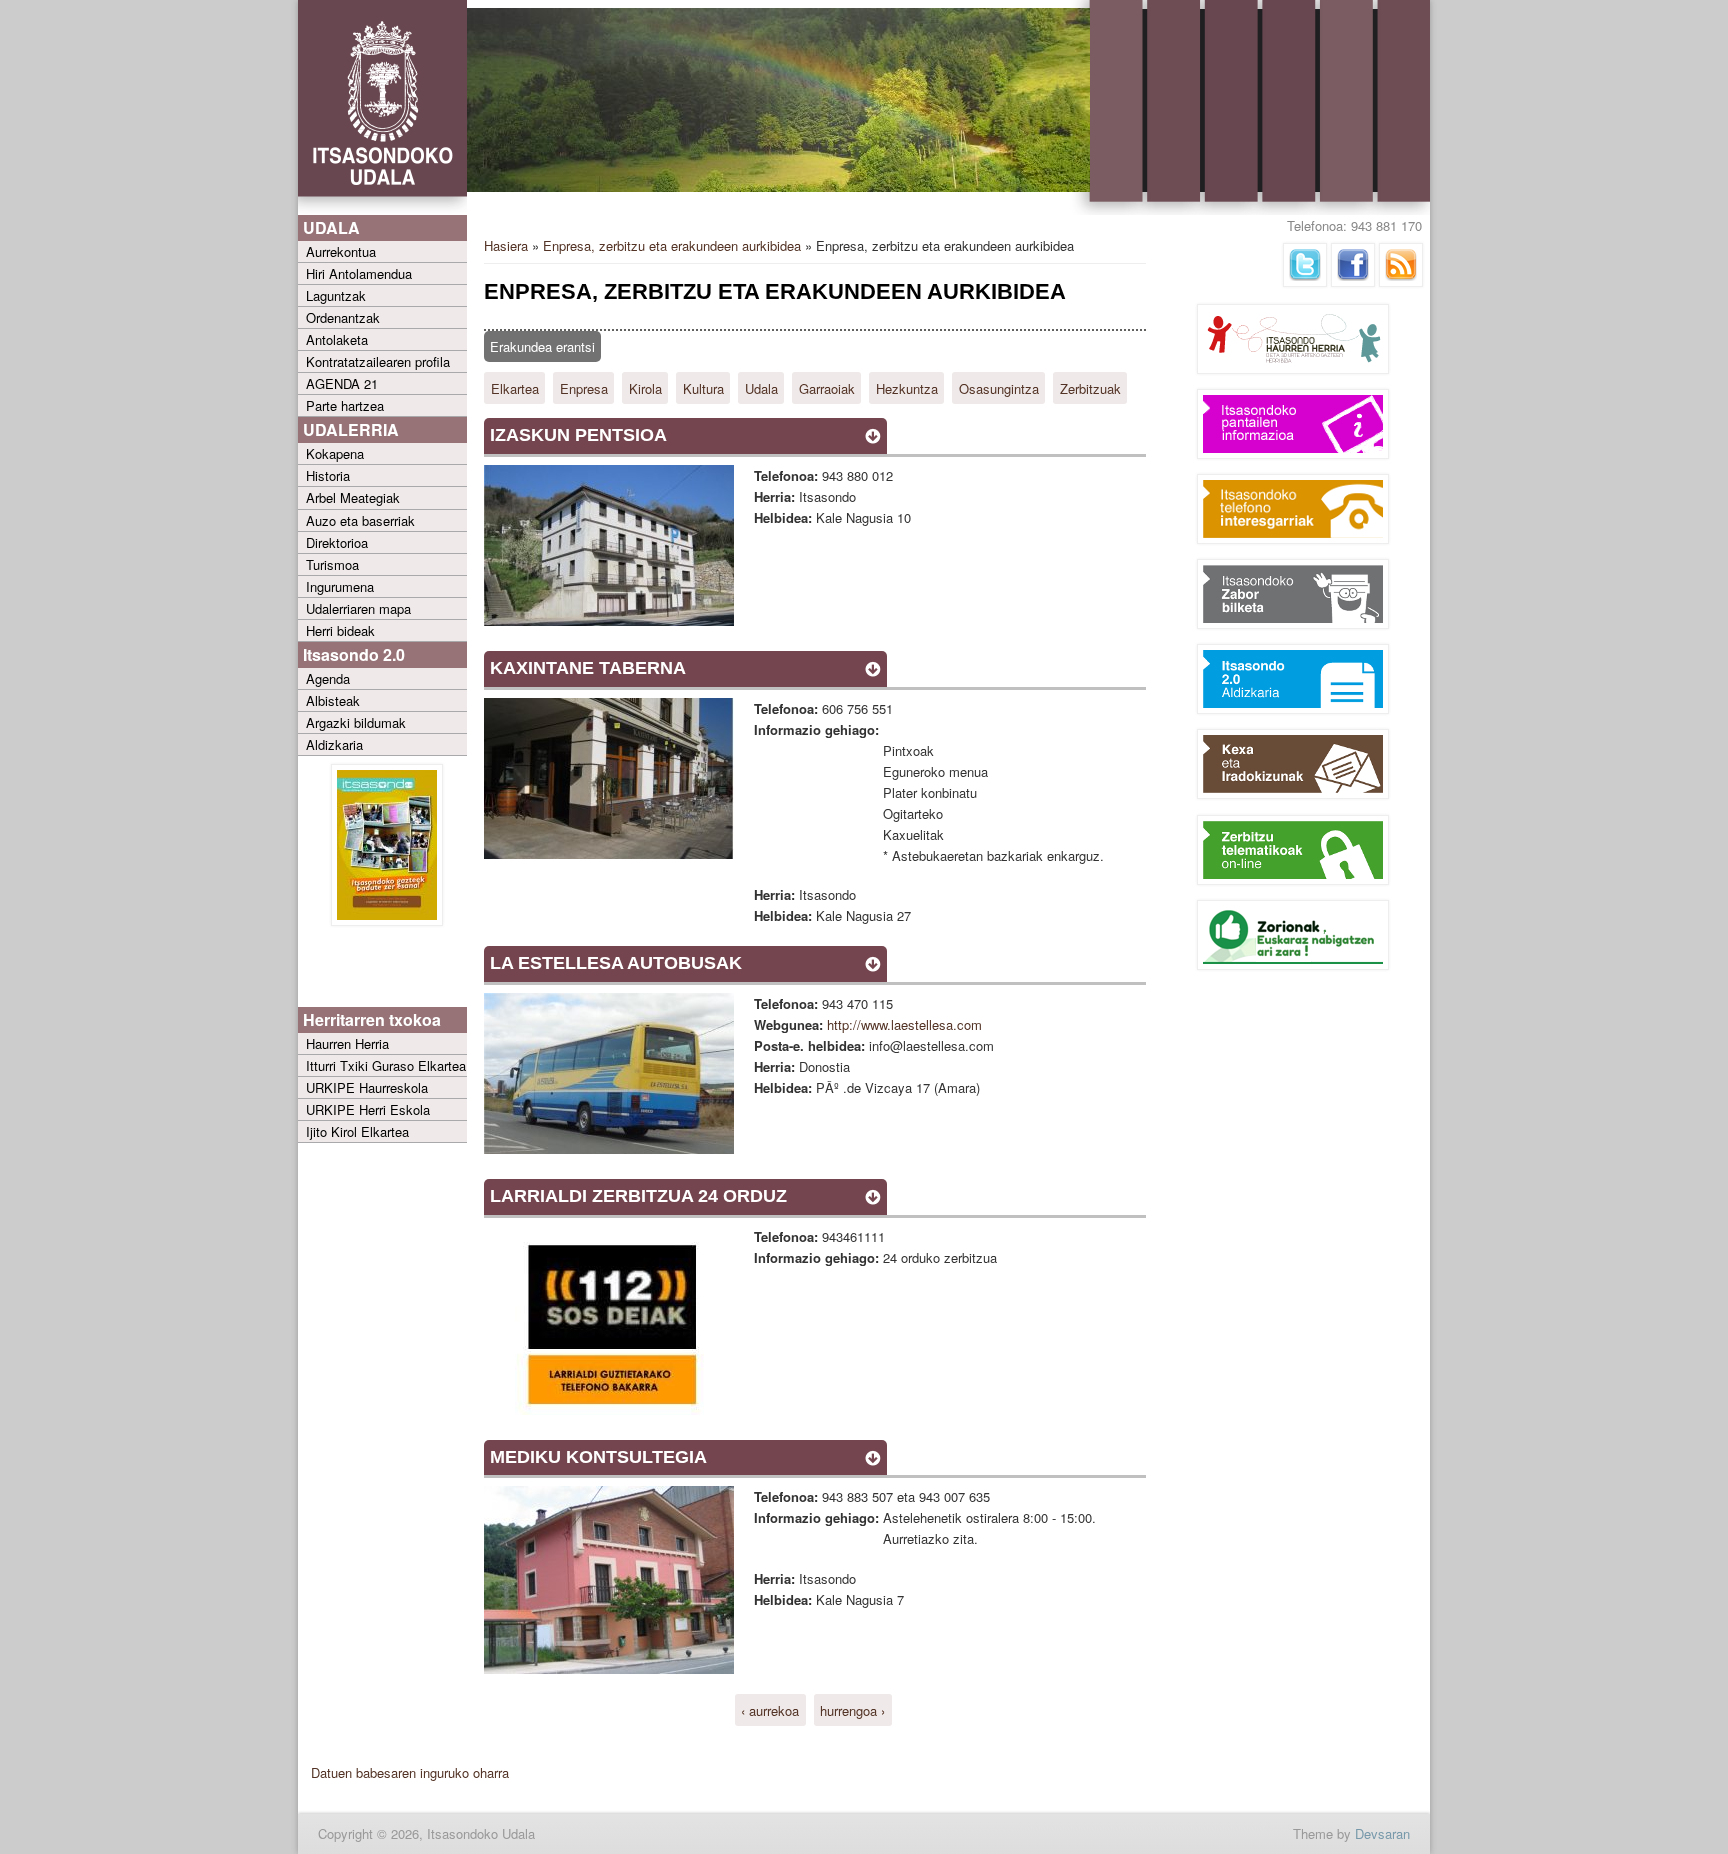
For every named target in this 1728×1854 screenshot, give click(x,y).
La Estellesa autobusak (616, 963)
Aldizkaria (334, 744)
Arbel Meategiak (353, 497)
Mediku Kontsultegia (598, 1457)
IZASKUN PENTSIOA (578, 435)
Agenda (328, 678)
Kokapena (335, 453)
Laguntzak (336, 295)
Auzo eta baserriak (360, 520)
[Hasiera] (382, 210)
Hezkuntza (907, 387)
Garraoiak (827, 387)
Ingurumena (340, 586)
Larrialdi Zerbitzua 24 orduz (638, 1196)
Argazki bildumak (356, 722)
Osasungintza (999, 387)
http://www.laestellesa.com (904, 1024)
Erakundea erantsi (542, 346)
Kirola (645, 387)
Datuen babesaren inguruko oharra (410, 1772)
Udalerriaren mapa (358, 608)
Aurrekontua (341, 251)
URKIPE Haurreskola (367, 1087)
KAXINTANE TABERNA (588, 668)
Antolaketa (337, 339)
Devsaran (1382, 1833)
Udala (761, 387)
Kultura (703, 387)
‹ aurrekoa (770, 1709)
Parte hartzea (345, 405)
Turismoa (332, 564)
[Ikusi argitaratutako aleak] (387, 920)
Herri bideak (340, 630)
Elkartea (515, 387)
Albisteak (333, 700)
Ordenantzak (343, 317)
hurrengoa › (852, 1709)
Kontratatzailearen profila (378, 361)
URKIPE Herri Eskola (368, 1109)
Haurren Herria (347, 1043)
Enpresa (584, 387)
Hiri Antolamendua (359, 273)
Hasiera (506, 245)
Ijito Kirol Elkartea (357, 1131)
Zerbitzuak (1090, 387)
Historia (328, 475)
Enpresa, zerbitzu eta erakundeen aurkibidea (672, 245)
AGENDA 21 (342, 383)
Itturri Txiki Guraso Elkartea (386, 1065)
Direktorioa (337, 542)
